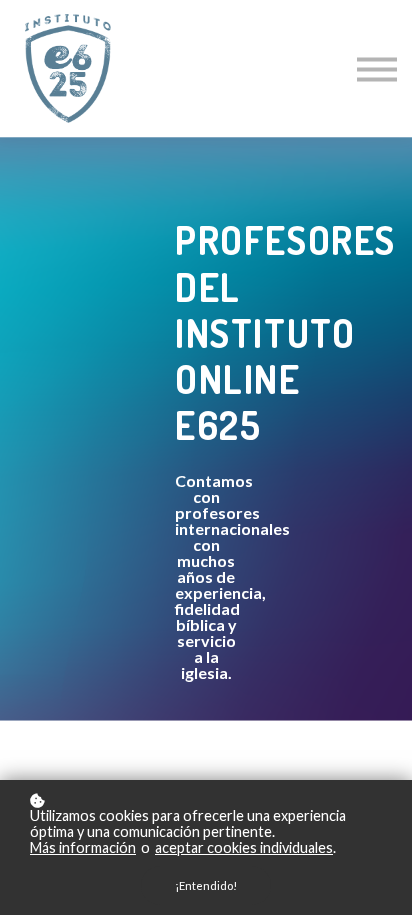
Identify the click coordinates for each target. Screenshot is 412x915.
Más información (83, 848)
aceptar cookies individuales (244, 848)
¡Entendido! (206, 885)
